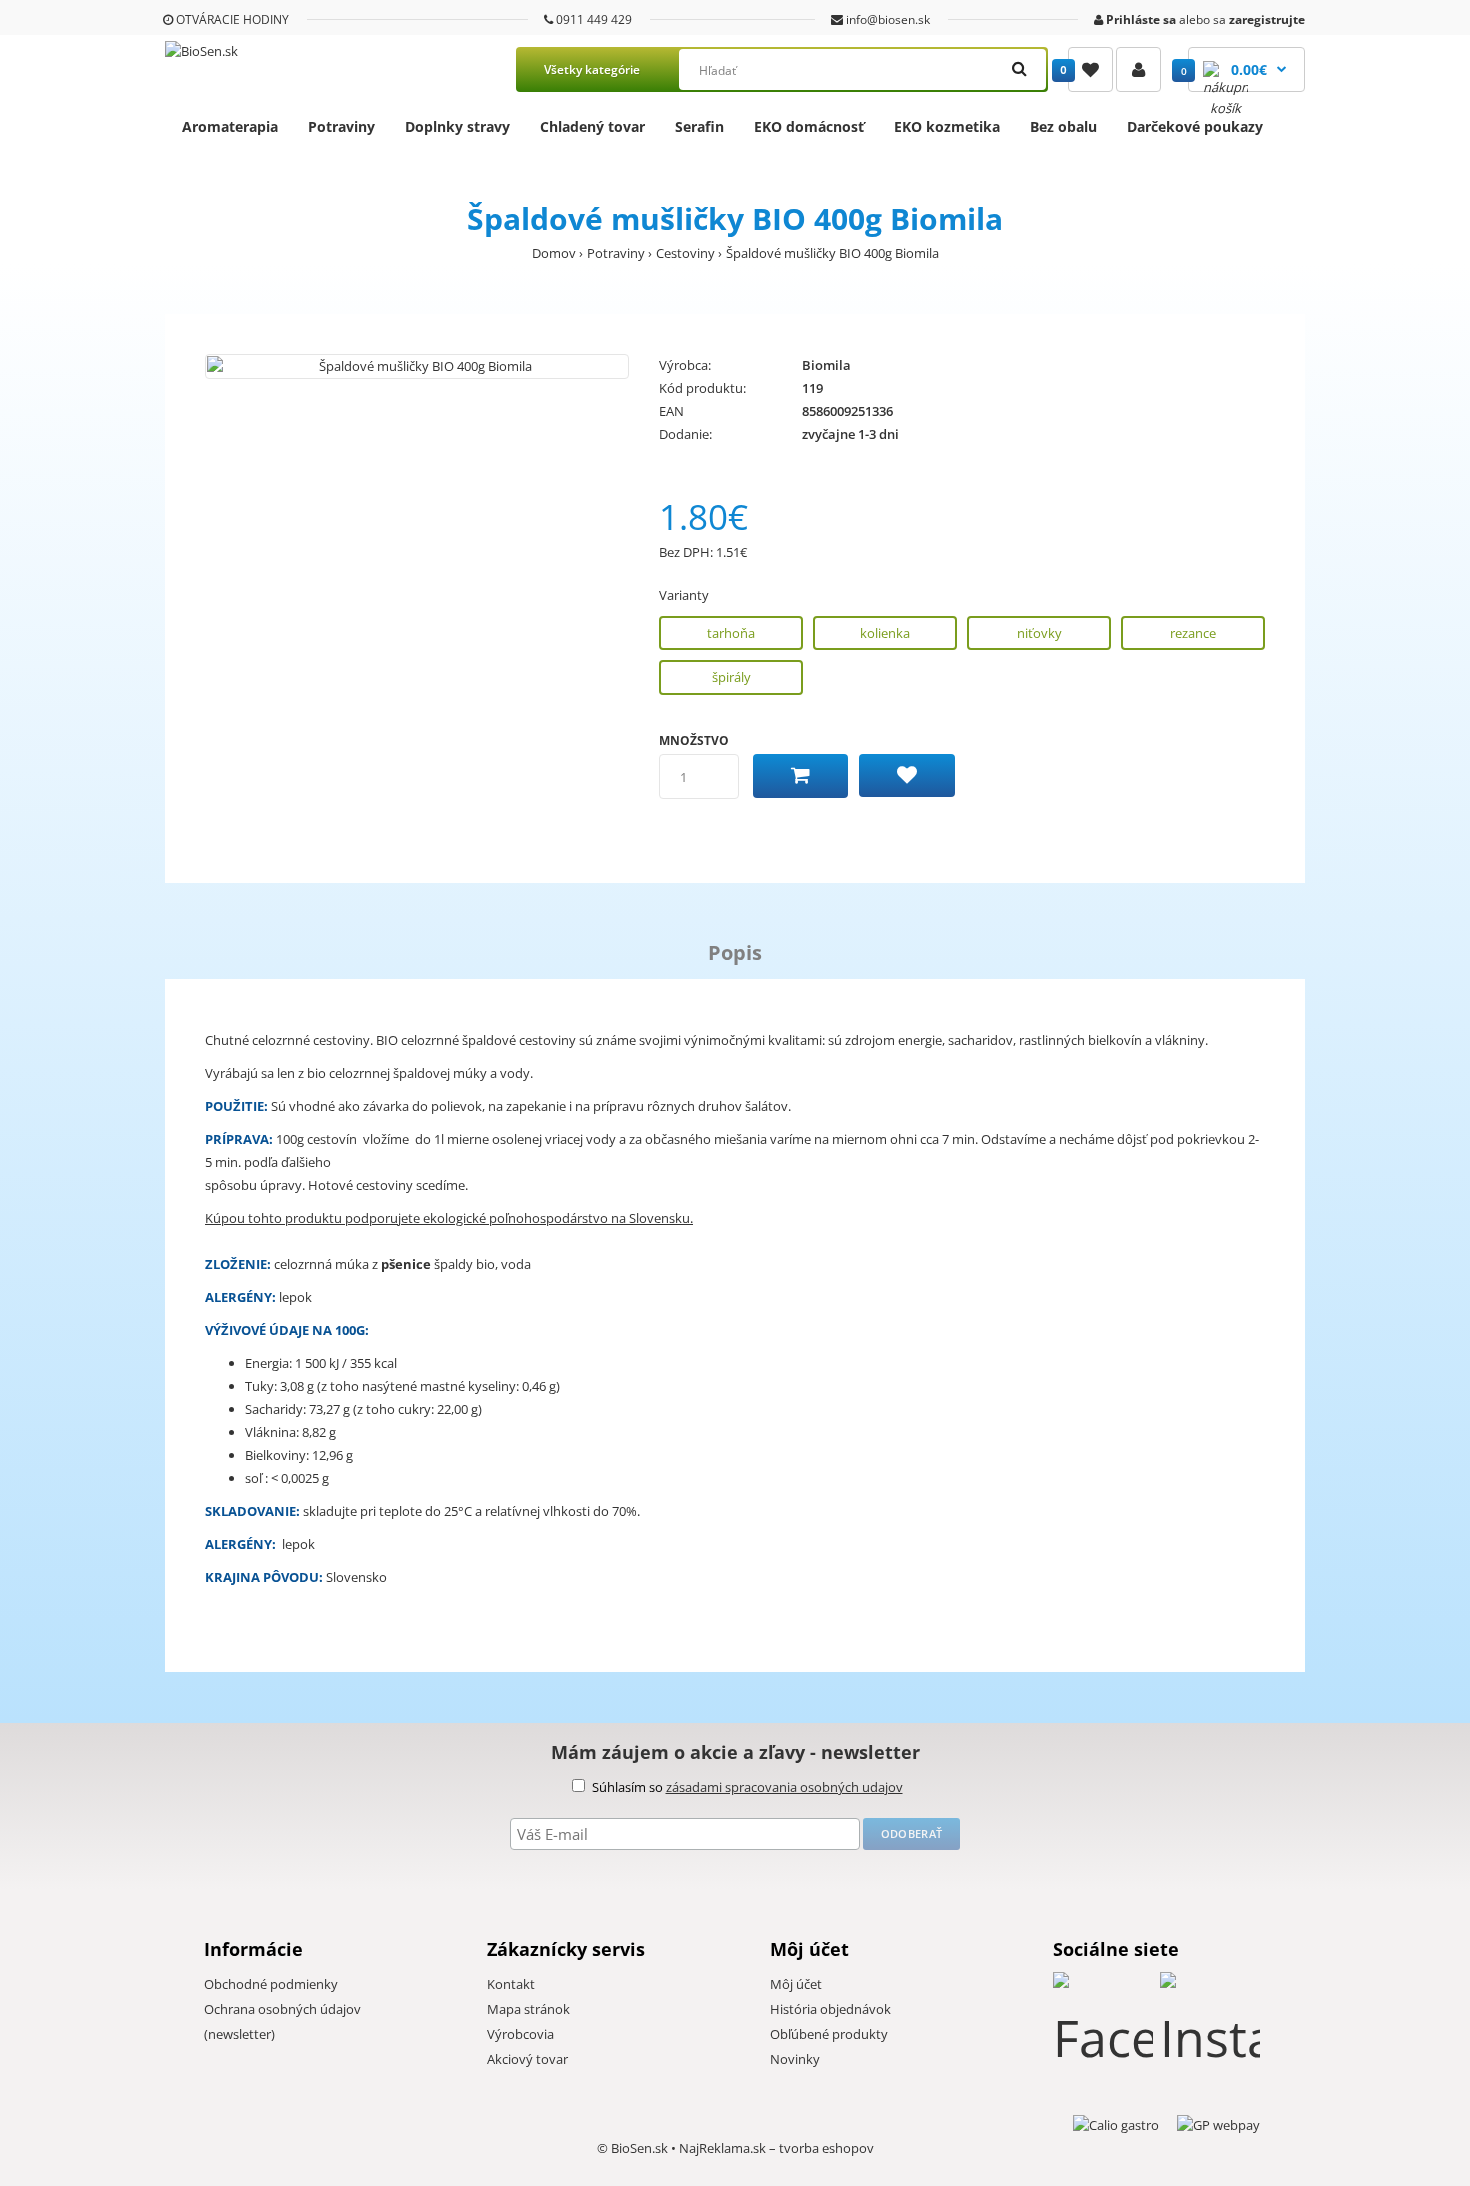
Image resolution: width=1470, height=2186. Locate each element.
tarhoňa (731, 633)
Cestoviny (685, 253)
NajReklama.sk (722, 2148)
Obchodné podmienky (271, 1984)
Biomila (826, 365)
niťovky (1039, 633)
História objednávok (830, 2009)
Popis (735, 952)
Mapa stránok (528, 2009)
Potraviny (341, 126)
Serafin (699, 126)
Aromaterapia (230, 126)
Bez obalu (1063, 126)
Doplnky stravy (457, 126)
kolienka (885, 633)
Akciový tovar (527, 2059)
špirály (731, 677)
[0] (1090, 69)
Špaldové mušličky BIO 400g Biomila (832, 253)
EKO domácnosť (809, 126)
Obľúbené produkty (829, 2034)
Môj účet (796, 1984)
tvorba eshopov (826, 2148)
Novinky (795, 2059)
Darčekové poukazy (1195, 126)
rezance (1193, 633)
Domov (554, 253)
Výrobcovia (520, 2034)
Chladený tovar (592, 126)
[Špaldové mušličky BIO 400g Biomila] (417, 366)
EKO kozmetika (947, 126)
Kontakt (511, 1984)
